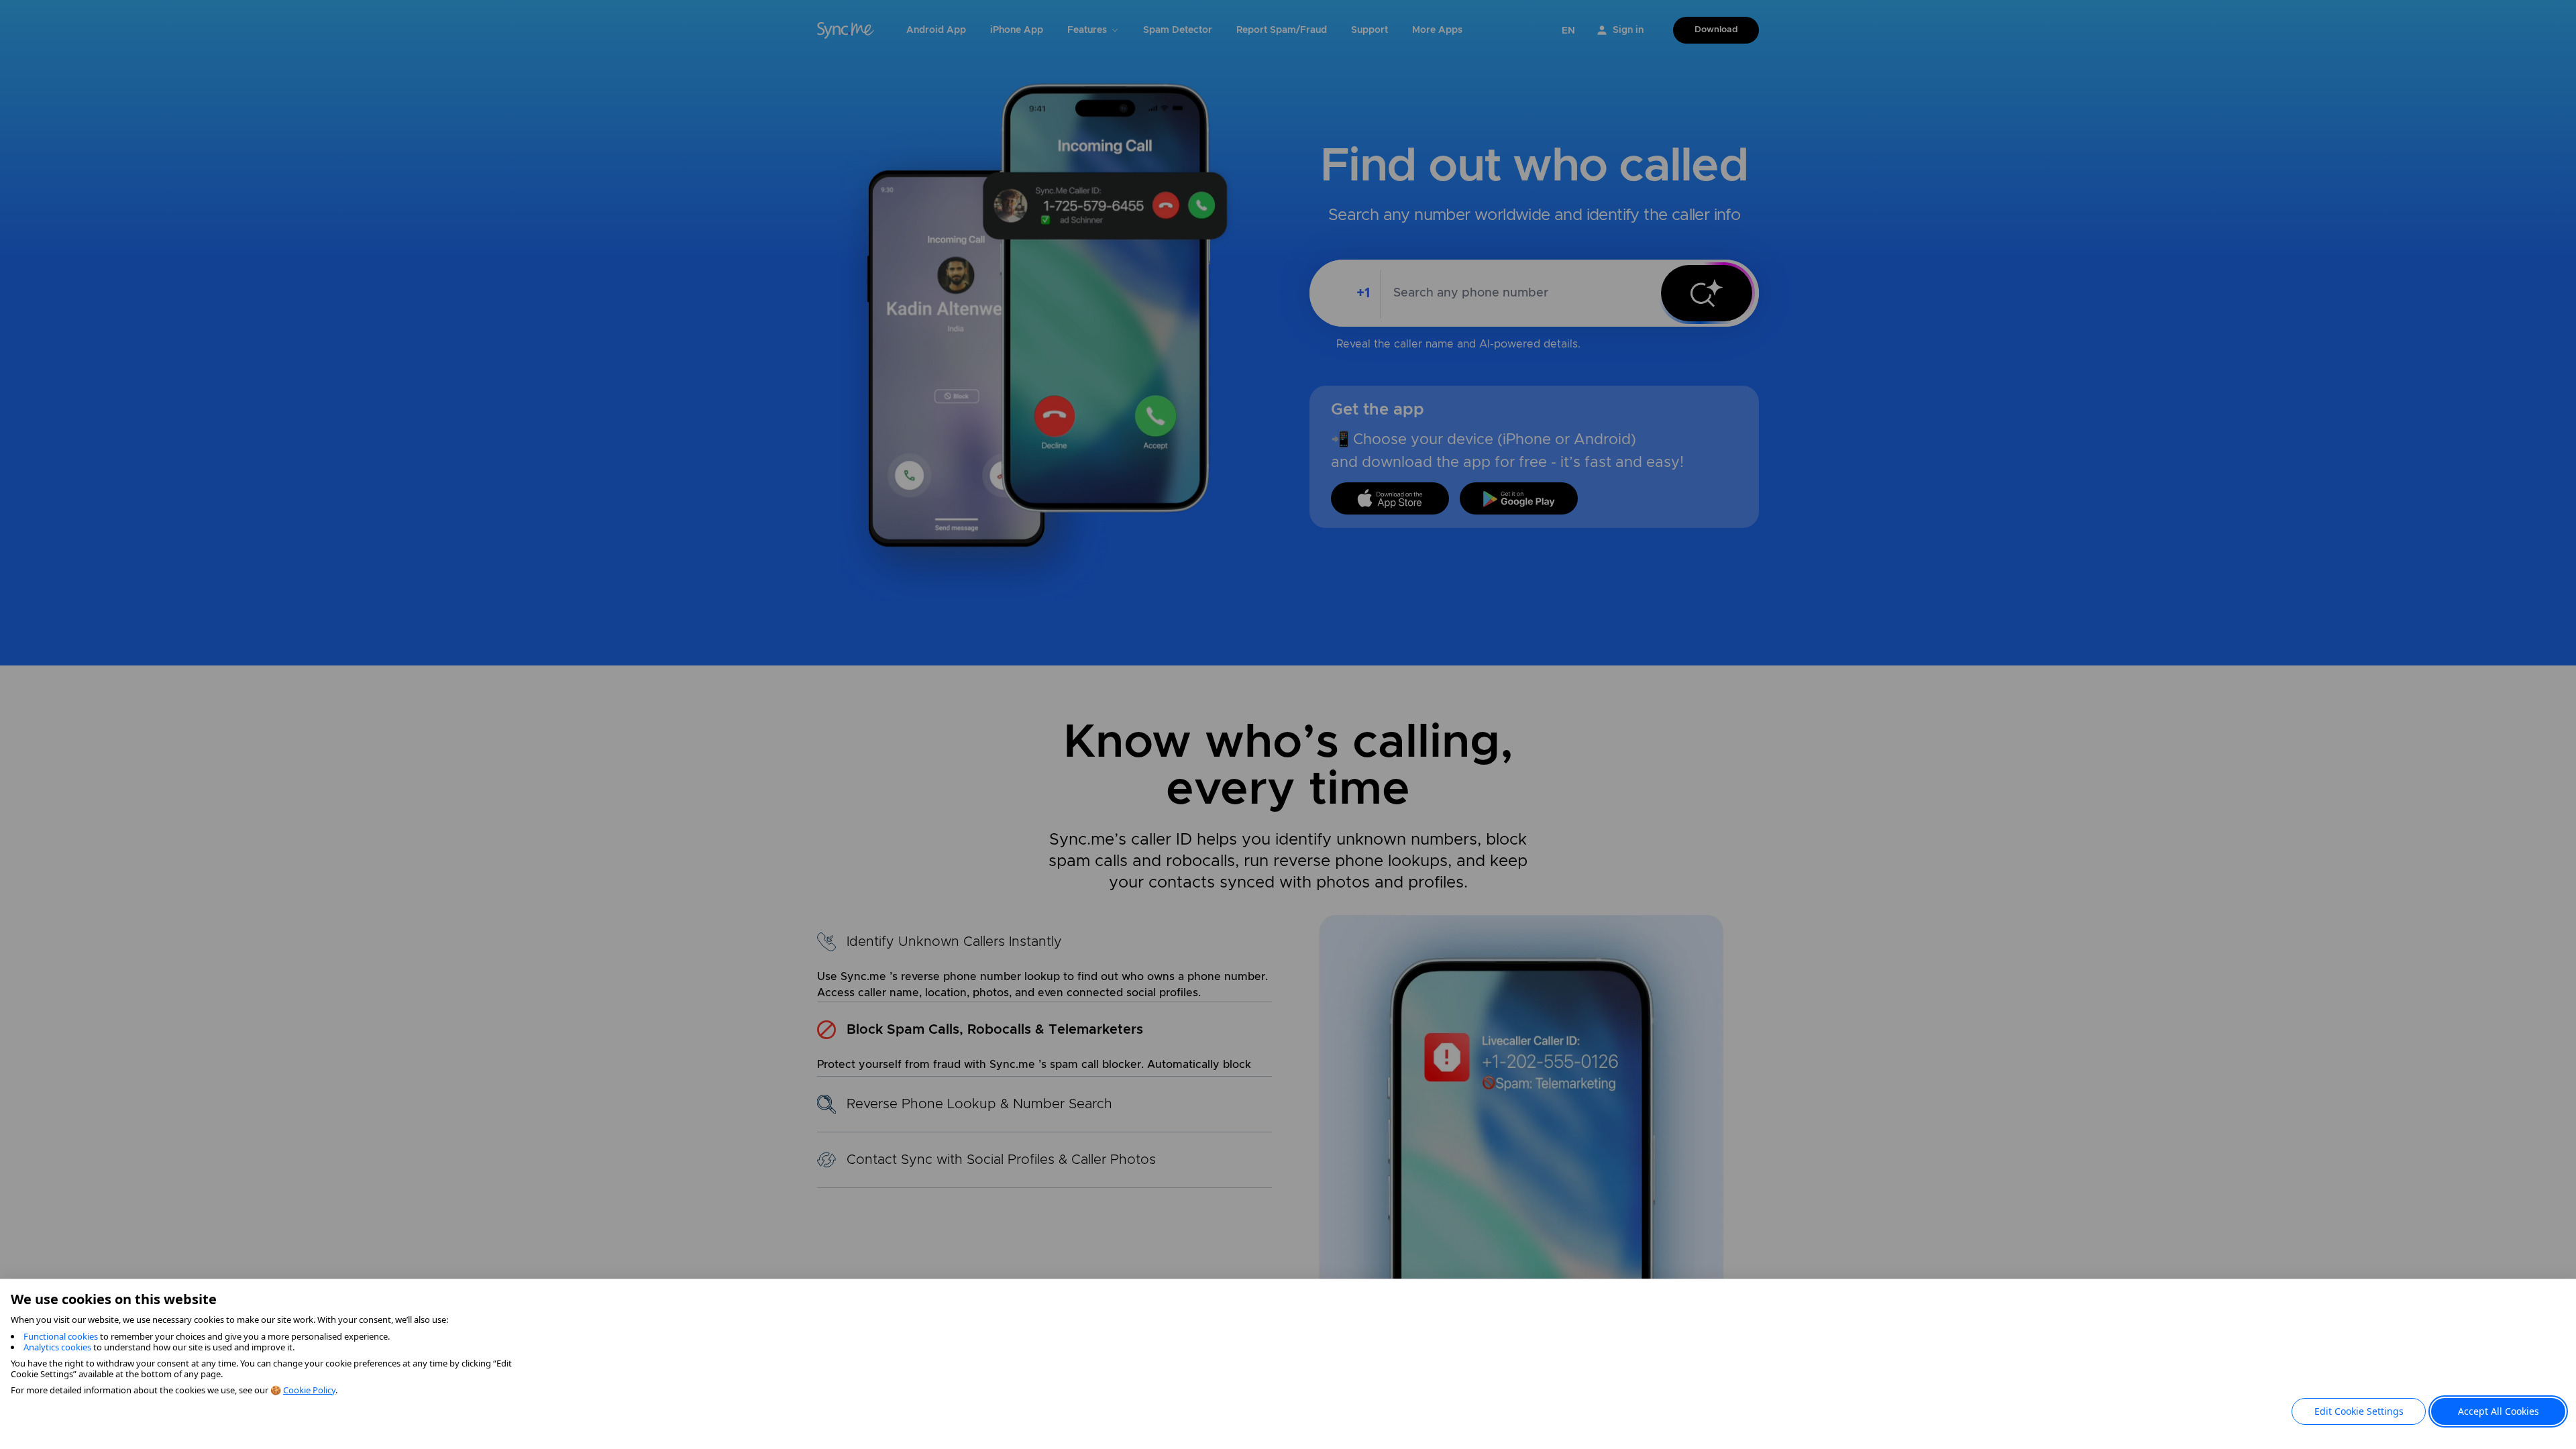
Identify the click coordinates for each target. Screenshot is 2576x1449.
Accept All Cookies (2499, 1411)
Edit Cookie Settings (2359, 1411)
